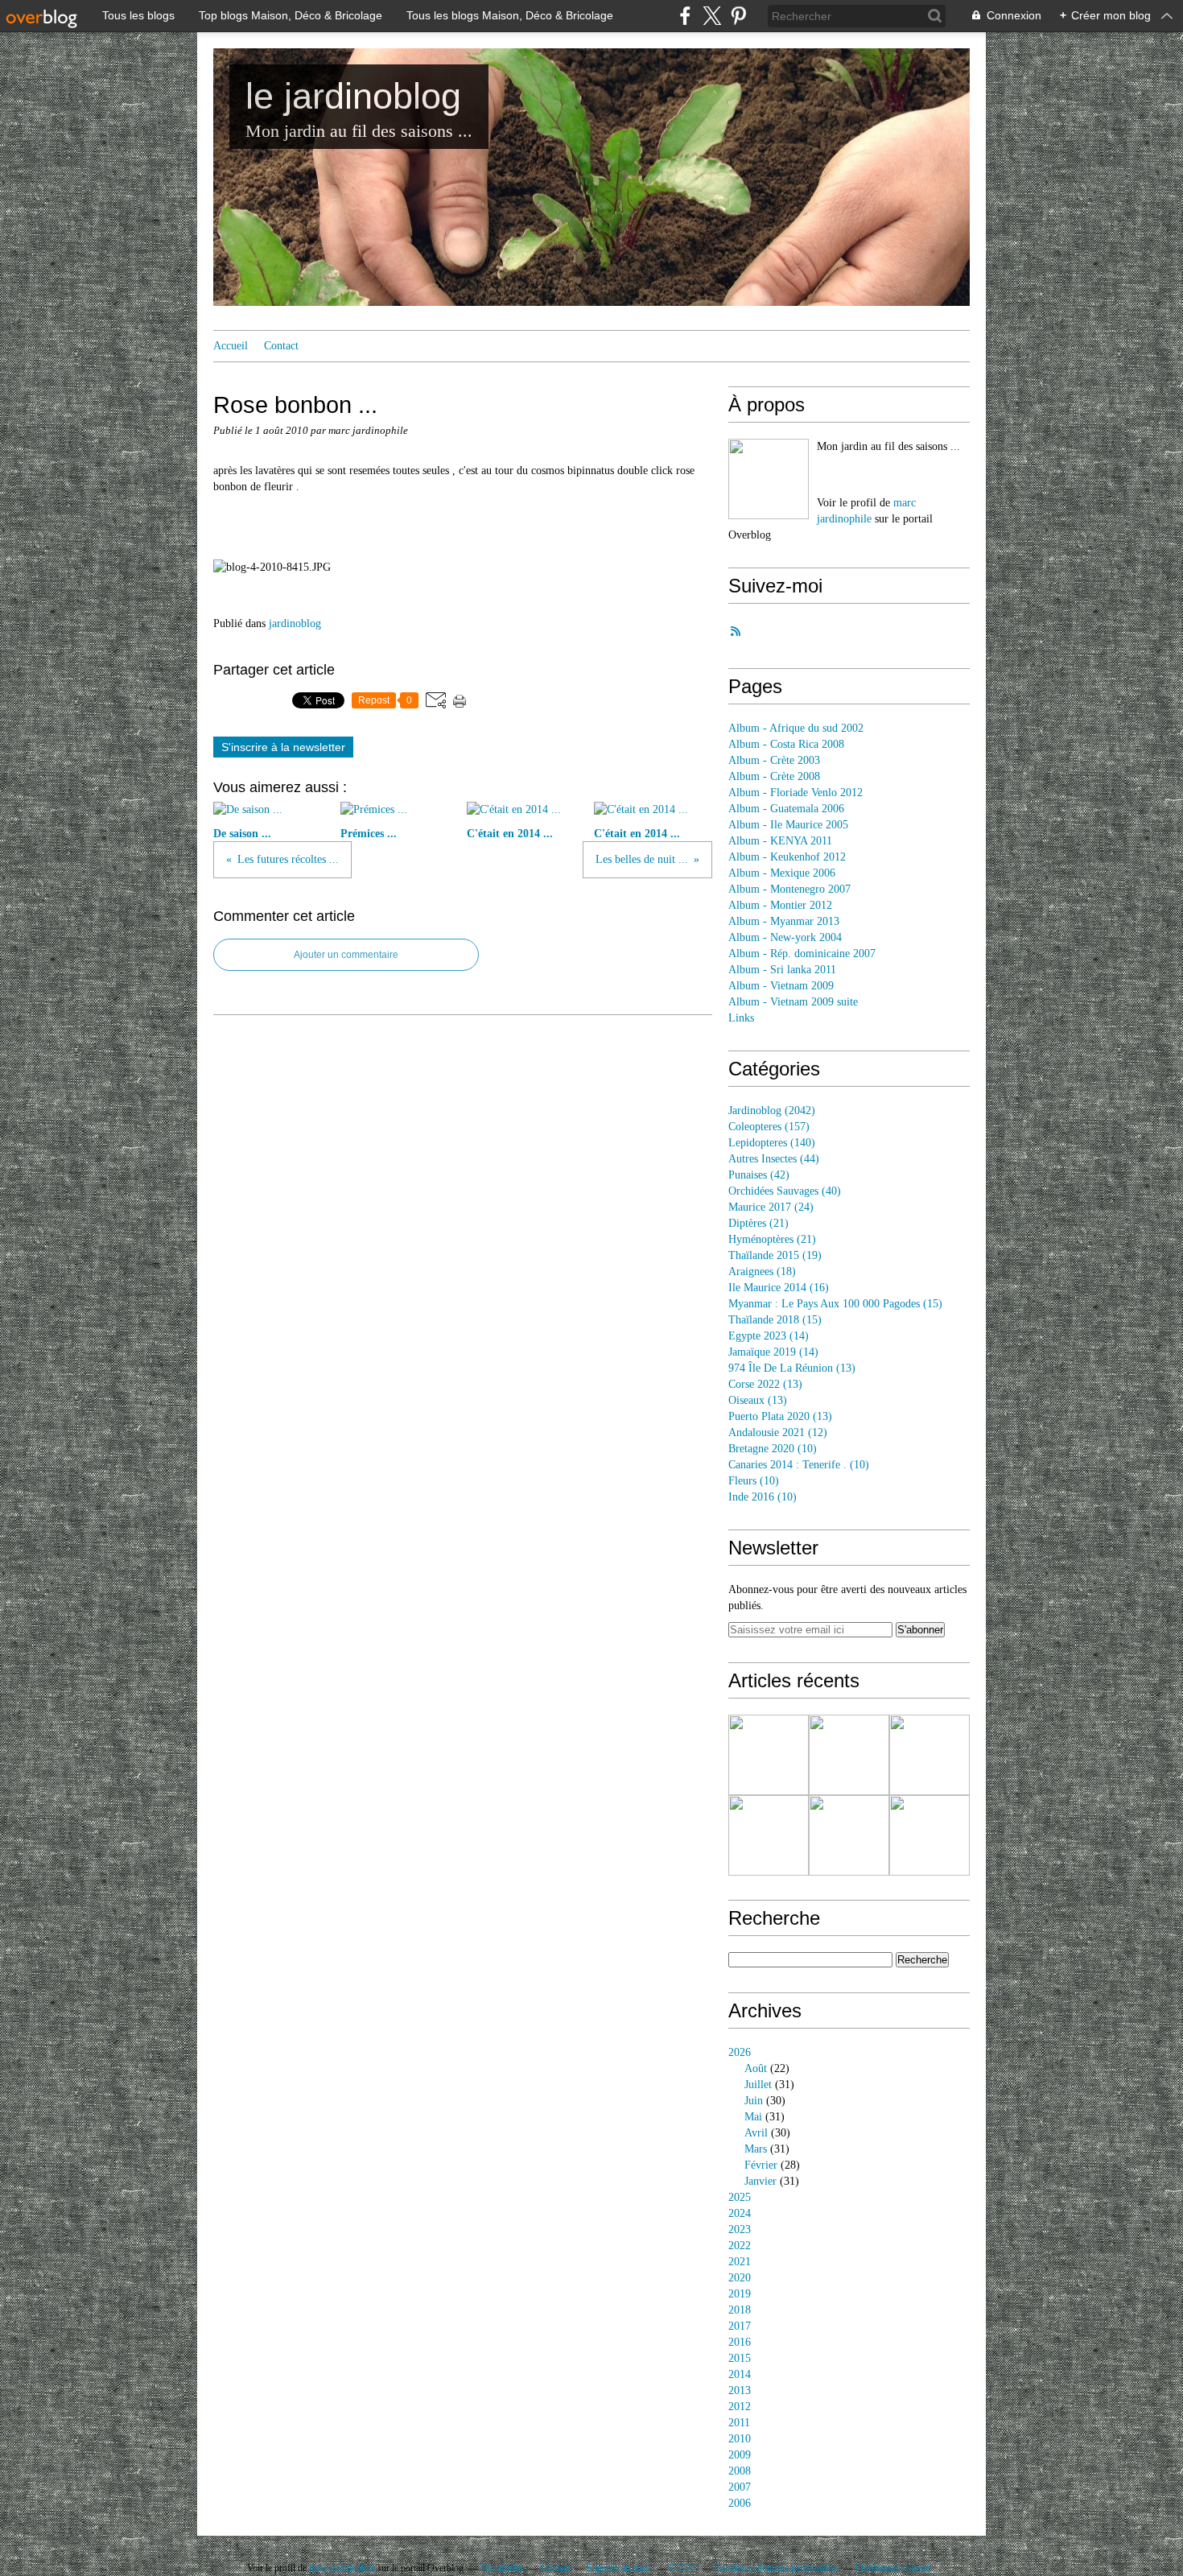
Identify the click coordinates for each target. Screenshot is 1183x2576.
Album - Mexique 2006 (782, 873)
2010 (740, 2439)
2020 (740, 2278)
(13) (792, 1368)
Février (761, 2165)
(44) (774, 1159)
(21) (758, 1223)
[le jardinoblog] (769, 479)
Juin (754, 2101)
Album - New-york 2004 (785, 937)
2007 (740, 2487)
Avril (756, 2133)
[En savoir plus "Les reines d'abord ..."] (769, 1755)
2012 (740, 2407)
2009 (740, 2455)
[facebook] (685, 16)
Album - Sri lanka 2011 (782, 970)
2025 (740, 2197)
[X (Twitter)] (712, 16)
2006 (740, 2503)
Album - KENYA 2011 (780, 841)
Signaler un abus (620, 2568)
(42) (759, 1175)
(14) (769, 1336)
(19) (775, 1255)
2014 (740, 2374)
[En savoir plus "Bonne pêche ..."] (849, 1755)
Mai (753, 2117)
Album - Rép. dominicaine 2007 (802, 954)
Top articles (502, 2568)
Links (741, 1018)
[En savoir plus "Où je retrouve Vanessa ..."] (849, 1835)
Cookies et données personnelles (777, 2568)
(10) (773, 1449)
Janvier (760, 2181)
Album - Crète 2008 (774, 776)
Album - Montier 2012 (780, 905)
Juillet (758, 2085)
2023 (740, 2229)
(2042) (772, 1110)
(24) (771, 1207)
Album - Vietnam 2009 (781, 986)
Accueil (231, 346)
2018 (740, 2310)
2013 (740, 2390)
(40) (785, 1191)
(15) (835, 1304)
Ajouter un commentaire (346, 955)
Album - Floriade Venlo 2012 (796, 793)
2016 (740, 2342)
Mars (756, 2149)
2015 (740, 2358)
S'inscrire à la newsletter (283, 747)
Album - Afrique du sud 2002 (796, 728)
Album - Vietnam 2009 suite (793, 1002)
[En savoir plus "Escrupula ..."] (929, 1755)
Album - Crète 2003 (774, 760)
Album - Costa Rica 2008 (786, 744)
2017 (740, 2326)
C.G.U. (684, 2568)
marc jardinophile (342, 2568)
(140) (772, 1143)
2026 (740, 2052)
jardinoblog (295, 623)
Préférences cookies (893, 2568)
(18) (762, 1271)
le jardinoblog (353, 96)
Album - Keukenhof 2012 (787, 857)
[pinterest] (738, 16)
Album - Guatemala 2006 (786, 809)
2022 (740, 2246)
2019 (740, 2294)
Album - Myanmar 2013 (784, 921)
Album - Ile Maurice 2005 (788, 825)
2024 (740, 2213)
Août (756, 2068)
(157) (769, 1127)
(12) (778, 1432)
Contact (281, 346)
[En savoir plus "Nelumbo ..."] (929, 1835)
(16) (779, 1288)
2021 (740, 2262)
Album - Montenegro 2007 (789, 889)
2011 (739, 2423)
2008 (740, 2471)
